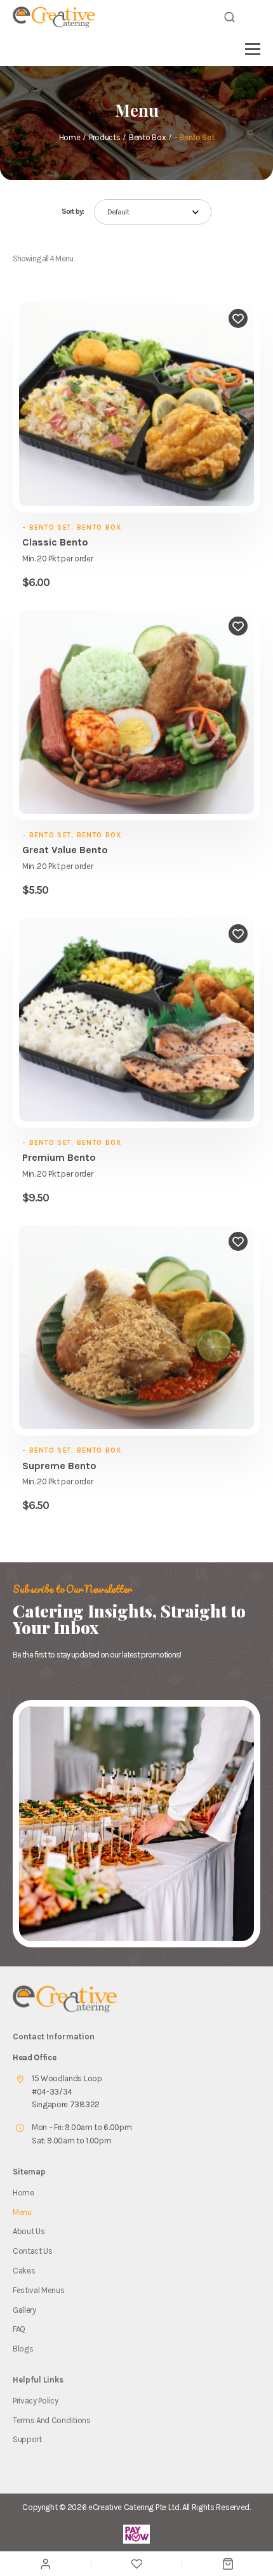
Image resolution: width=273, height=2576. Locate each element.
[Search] (230, 17)
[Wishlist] (136, 2564)
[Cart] (228, 2564)
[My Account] (45, 2564)
